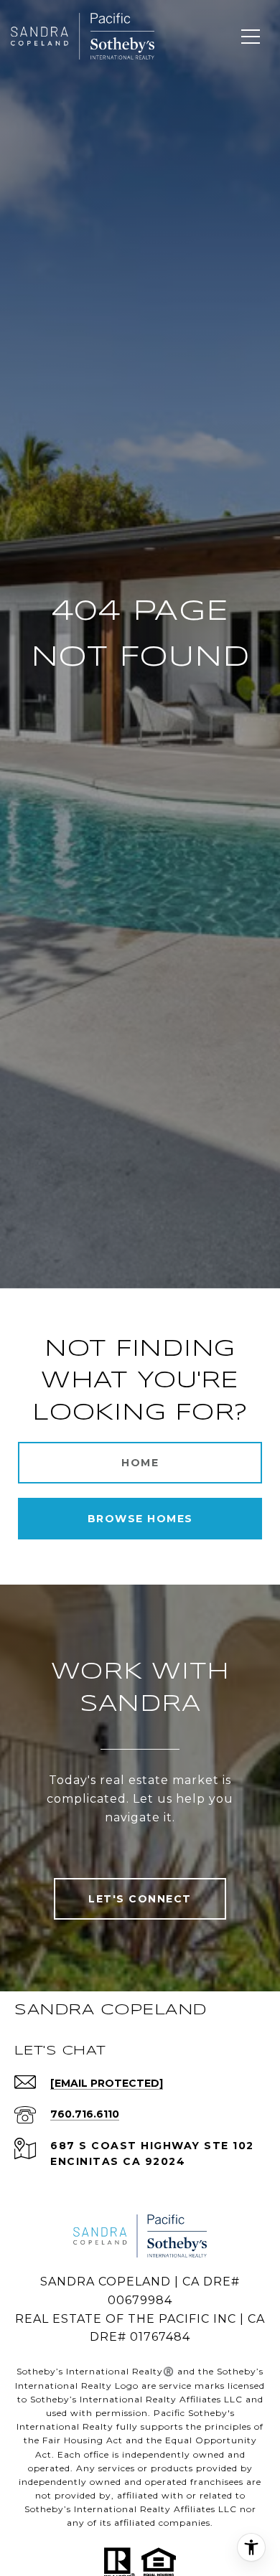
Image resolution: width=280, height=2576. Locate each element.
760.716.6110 (85, 2114)
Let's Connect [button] (140, 1899)
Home (140, 1463)
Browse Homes (140, 1519)
